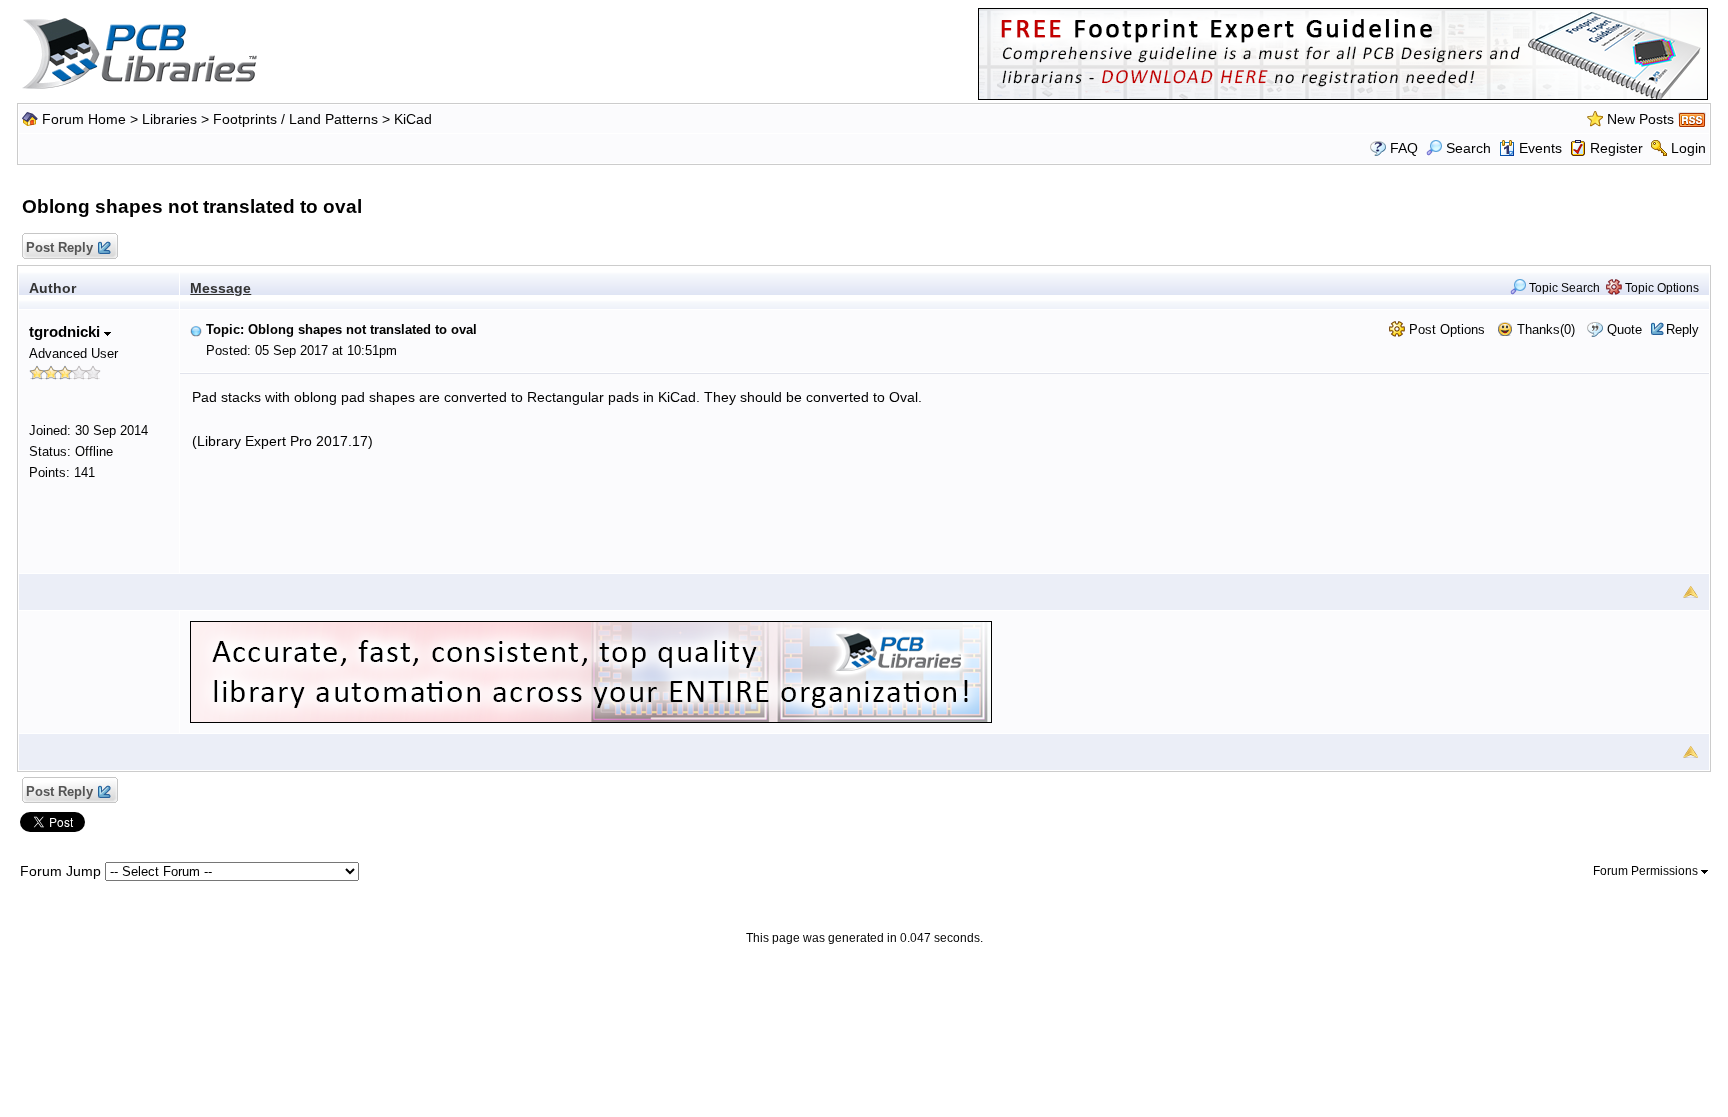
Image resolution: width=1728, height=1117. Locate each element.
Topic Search (1563, 288)
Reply (1682, 329)
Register (1616, 148)
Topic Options (1660, 288)
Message (220, 288)
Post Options (1445, 329)
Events (1540, 148)
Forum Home (84, 119)
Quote (1624, 329)
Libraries (169, 119)
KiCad (413, 119)
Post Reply (59, 247)
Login (1688, 148)
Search (1468, 148)
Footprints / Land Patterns (295, 119)
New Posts (1640, 119)
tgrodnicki (66, 331)
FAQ (1404, 148)
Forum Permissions (1647, 871)
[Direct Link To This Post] (196, 329)
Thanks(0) (1544, 329)
